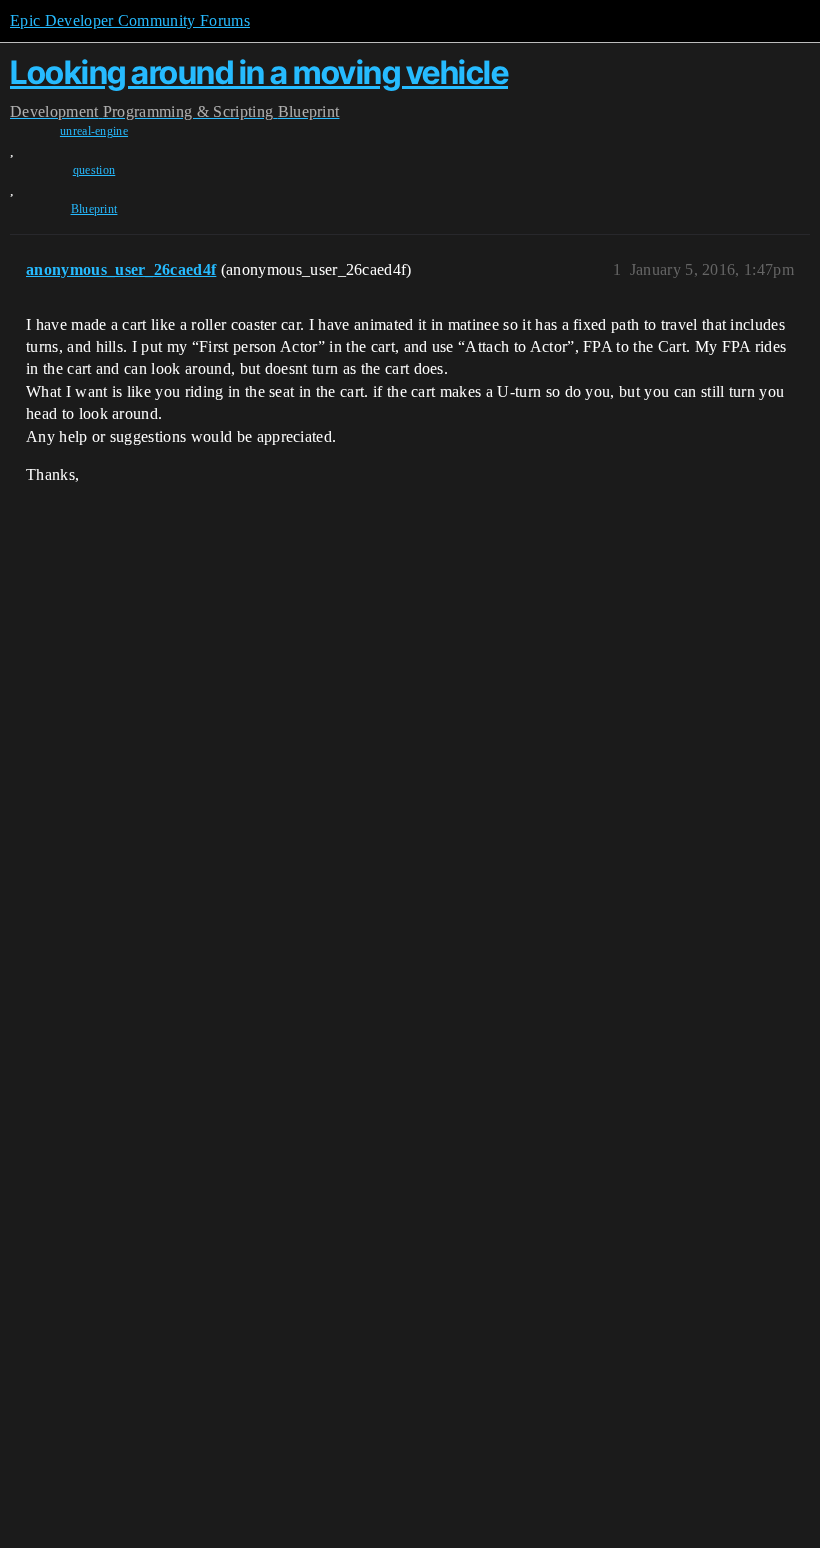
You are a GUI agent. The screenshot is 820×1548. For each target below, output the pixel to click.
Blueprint (94, 209)
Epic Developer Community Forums (130, 20)
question (94, 170)
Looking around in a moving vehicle (259, 72)
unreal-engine (94, 131)
